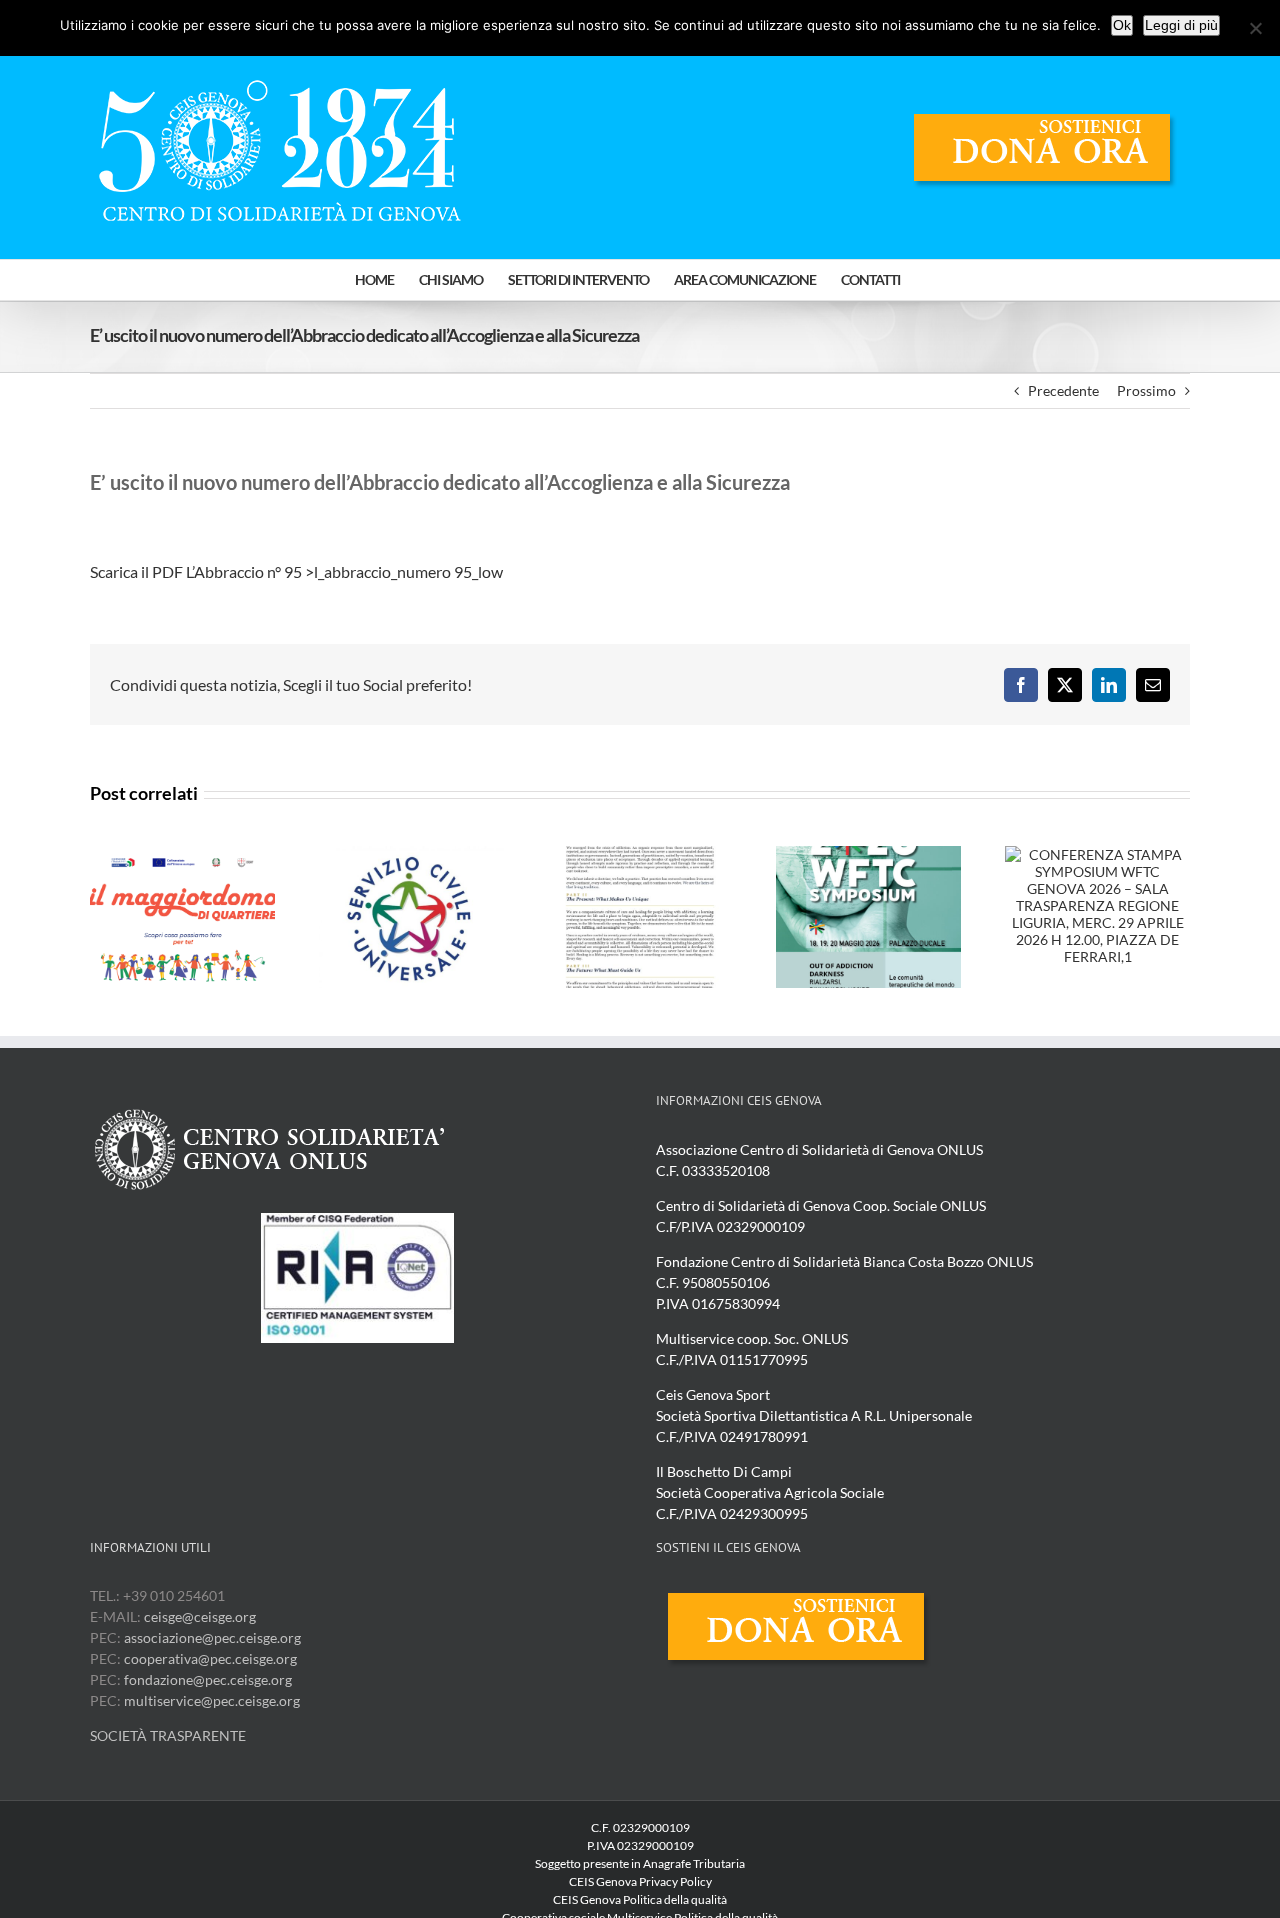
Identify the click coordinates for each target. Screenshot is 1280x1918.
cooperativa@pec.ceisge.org (209, 1658)
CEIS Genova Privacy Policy (640, 1881)
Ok (1122, 25)
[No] (1255, 28)
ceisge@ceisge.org (200, 1616)
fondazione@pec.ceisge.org (208, 1679)
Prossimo (1146, 390)
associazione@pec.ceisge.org (212, 1637)
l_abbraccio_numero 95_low (411, 571)
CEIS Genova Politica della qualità (640, 1899)
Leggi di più (1181, 25)
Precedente (1063, 390)
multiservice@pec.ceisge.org (212, 1700)
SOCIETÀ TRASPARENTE (168, 1735)
